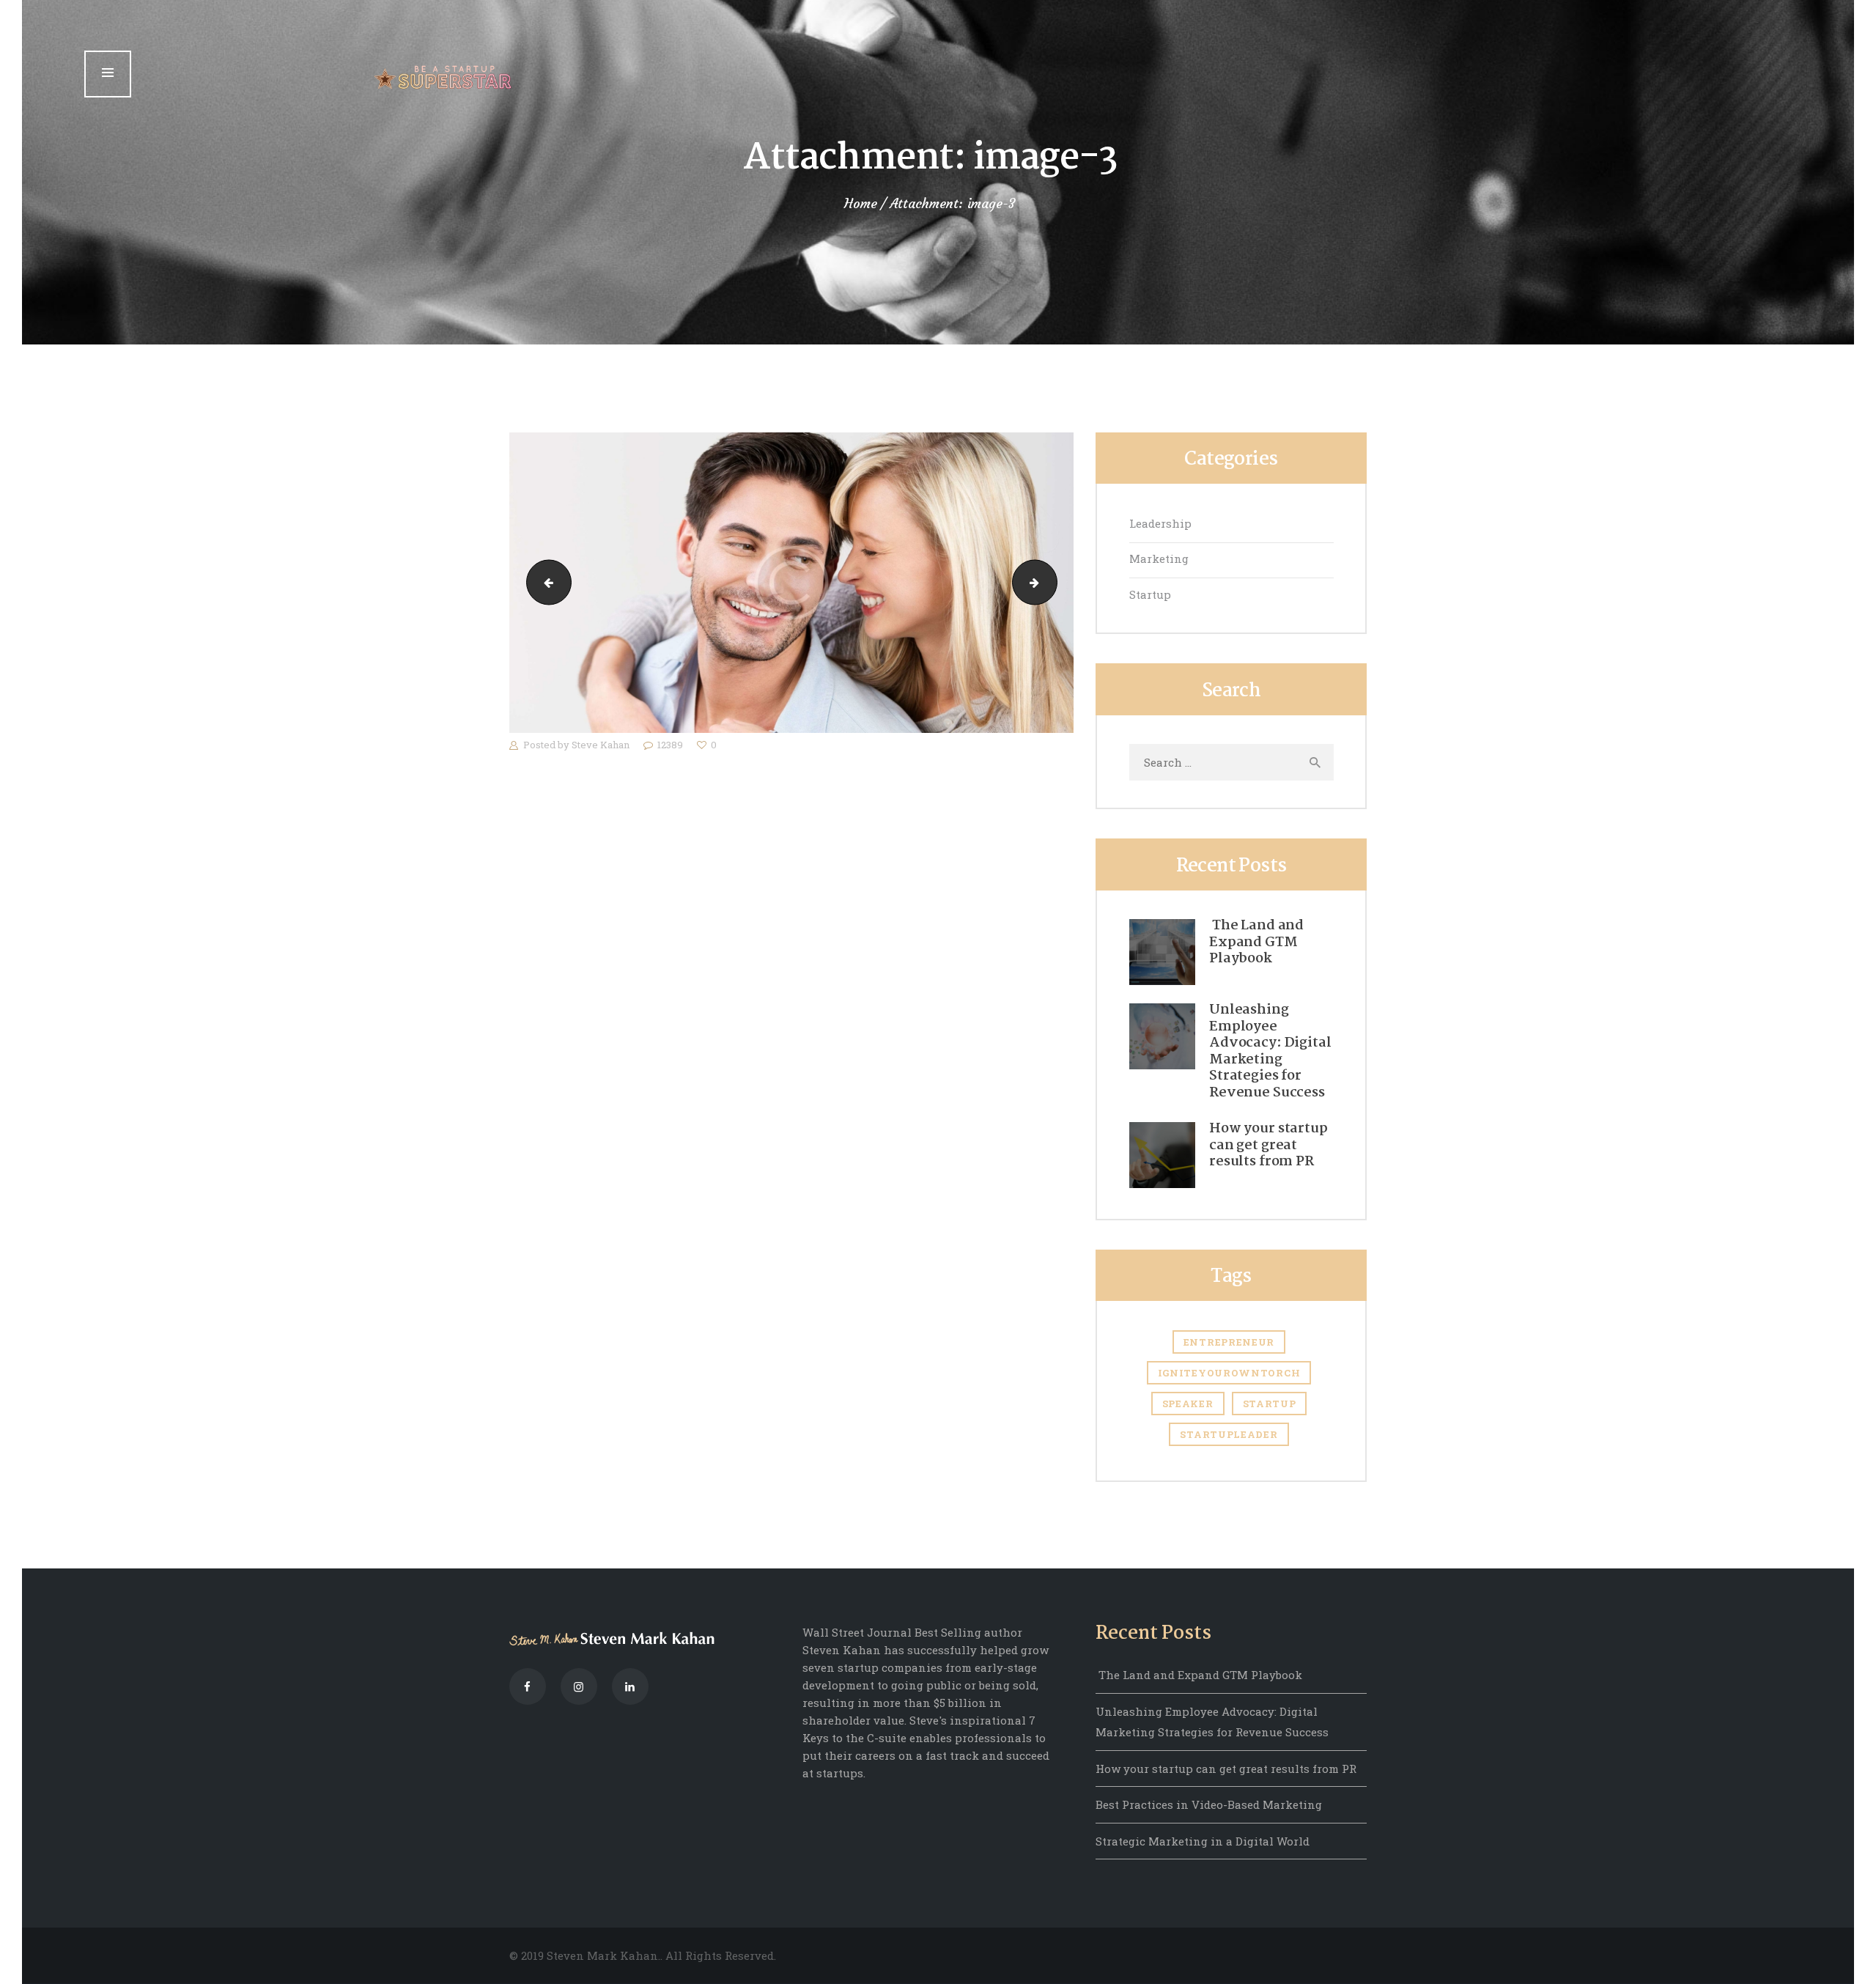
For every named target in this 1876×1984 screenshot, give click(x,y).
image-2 (544, 583)
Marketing (1159, 558)
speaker (1188, 1404)
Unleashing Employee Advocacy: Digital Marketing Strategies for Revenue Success (1270, 1051)
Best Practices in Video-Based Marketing (1209, 1804)
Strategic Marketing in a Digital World (1203, 1841)
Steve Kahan (602, 745)
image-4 (1052, 583)
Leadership (1160, 523)
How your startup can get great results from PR (1268, 1146)
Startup (1150, 594)
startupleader (1229, 1434)
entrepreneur (1229, 1342)
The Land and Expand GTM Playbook (1256, 943)
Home (861, 204)
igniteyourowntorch (1229, 1373)
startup (1270, 1404)
